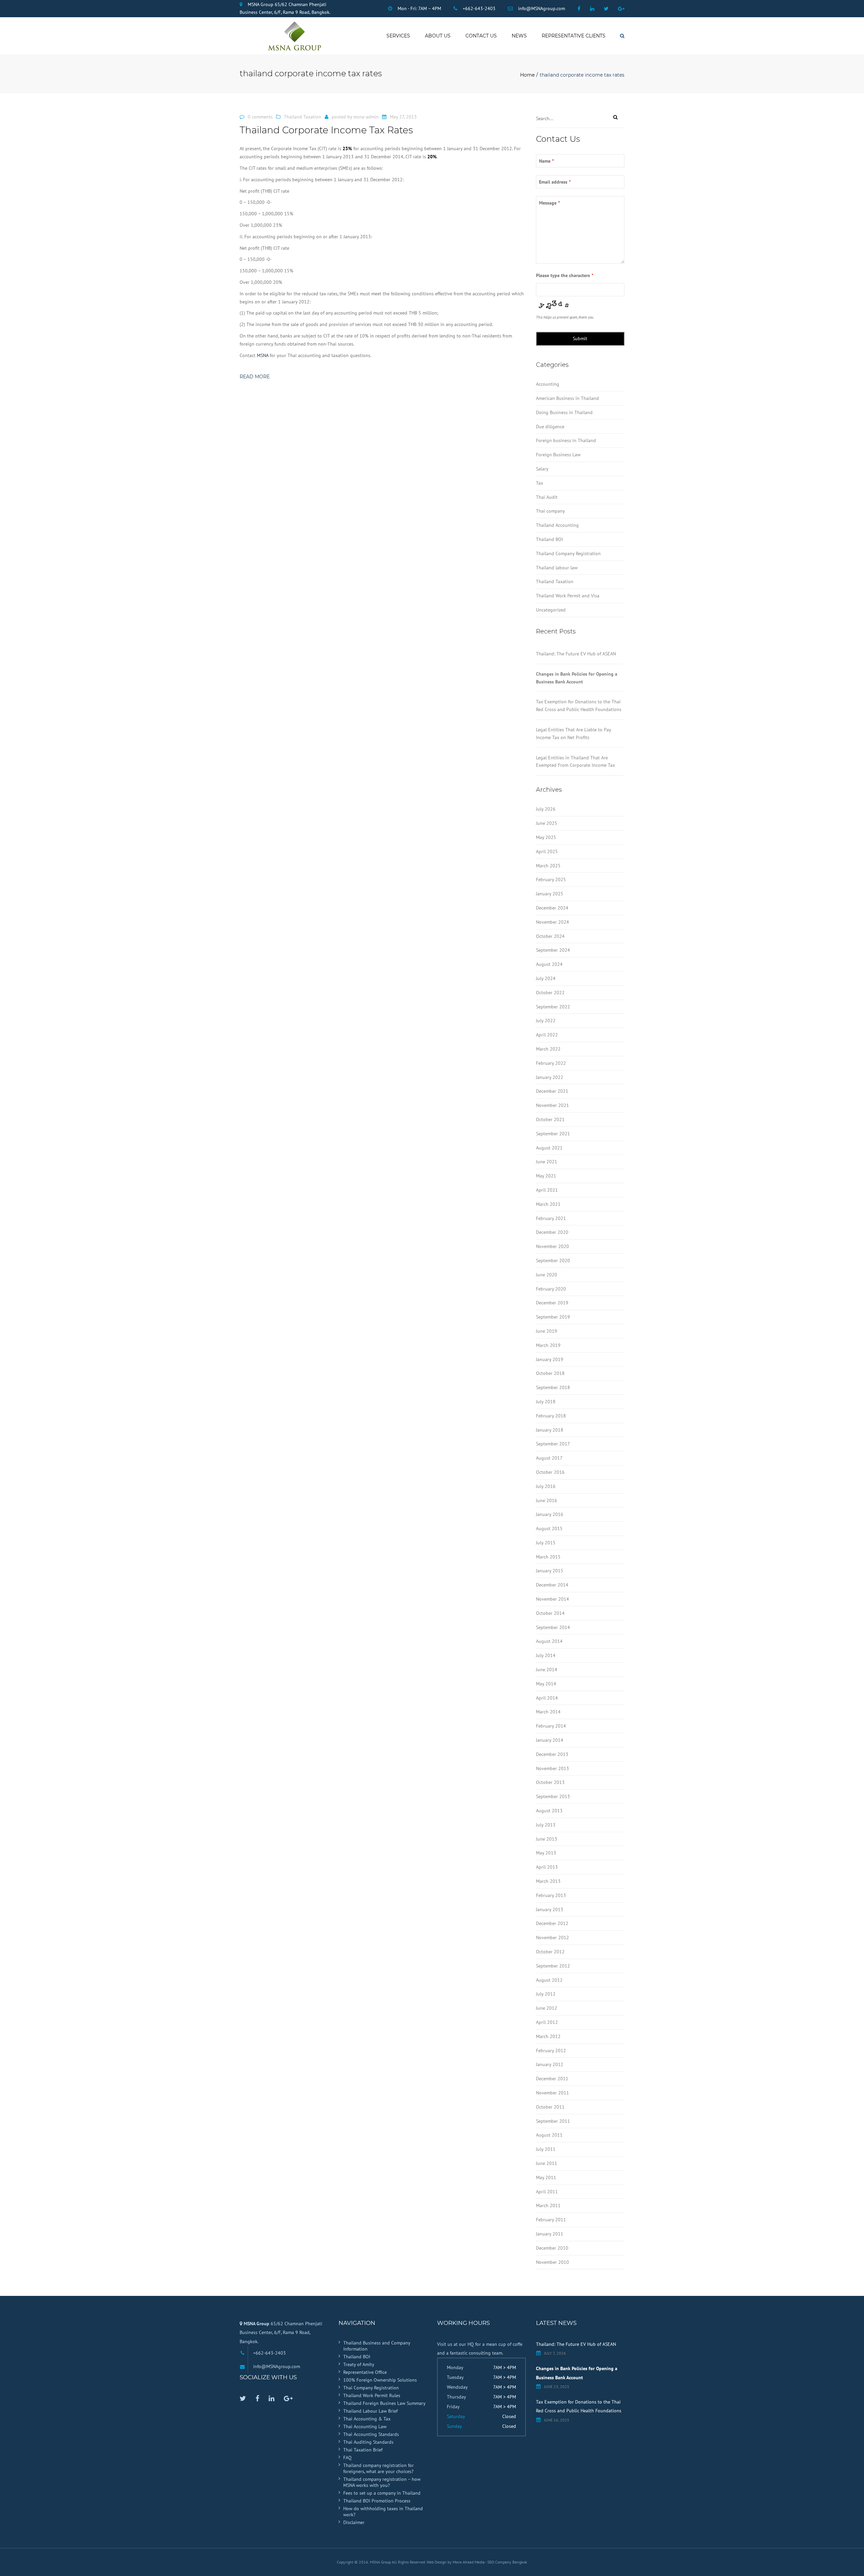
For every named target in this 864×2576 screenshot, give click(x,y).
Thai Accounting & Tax (367, 2419)
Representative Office (365, 2372)
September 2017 (553, 1444)
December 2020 (552, 1232)
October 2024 (550, 936)
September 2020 (553, 1260)
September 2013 (553, 1796)
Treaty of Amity (359, 2364)
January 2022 (550, 1077)
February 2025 (551, 879)
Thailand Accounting (557, 525)
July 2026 (546, 809)
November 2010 (552, 2262)
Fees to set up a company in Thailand (382, 2493)
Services (398, 36)
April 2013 (547, 1867)
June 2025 (547, 823)
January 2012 (550, 2064)
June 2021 (547, 1162)
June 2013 (547, 1839)
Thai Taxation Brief (363, 2450)
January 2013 (550, 1909)
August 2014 (549, 1641)
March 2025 (548, 866)
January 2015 (550, 1571)
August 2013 (549, 1811)
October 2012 (550, 1952)
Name (546, 161)
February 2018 (551, 1416)
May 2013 (546, 1853)
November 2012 (552, 1937)
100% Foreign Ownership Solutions (380, 2380)
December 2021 (552, 1091)
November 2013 (552, 1768)
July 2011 (546, 2149)
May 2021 (546, 1176)
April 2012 (547, 2022)
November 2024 (552, 922)
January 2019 (550, 1359)
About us (438, 36)
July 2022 (546, 1021)
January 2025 (550, 894)
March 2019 (548, 1345)
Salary (542, 469)
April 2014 (547, 1698)
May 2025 (546, 837)
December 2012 (552, 1923)
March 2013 (548, 1881)
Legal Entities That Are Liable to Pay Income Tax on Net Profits (573, 734)
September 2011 (553, 2121)
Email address (555, 182)
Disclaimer (354, 2522)
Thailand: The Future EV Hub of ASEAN (576, 654)
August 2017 (549, 1458)
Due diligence (550, 427)
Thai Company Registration (371, 2388)
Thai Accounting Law (365, 2426)
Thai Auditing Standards (368, 2442)
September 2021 (553, 1134)
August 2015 (549, 1528)
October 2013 (550, 1782)
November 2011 (552, 2093)
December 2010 (552, 2248)
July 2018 (546, 1402)
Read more (255, 377)
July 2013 (546, 1825)
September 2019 (553, 1317)
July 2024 (546, 978)
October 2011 (550, 2107)
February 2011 (551, 2220)
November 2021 (552, 1105)
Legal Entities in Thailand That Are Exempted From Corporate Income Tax (575, 762)
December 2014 (552, 1585)
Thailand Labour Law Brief (370, 2411)
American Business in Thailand (568, 398)
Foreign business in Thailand (566, 440)
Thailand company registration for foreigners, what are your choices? (379, 2468)
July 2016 (546, 1486)
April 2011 (547, 2192)
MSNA (263, 355)
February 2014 (551, 1726)
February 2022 (551, 1063)
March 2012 (548, 2036)
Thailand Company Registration (568, 553)
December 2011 (552, 2079)
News (519, 36)
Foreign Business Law (558, 455)
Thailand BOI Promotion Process (377, 2501)
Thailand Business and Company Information (377, 2346)
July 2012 (546, 1994)
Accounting (548, 384)
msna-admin (366, 117)
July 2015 (546, 1543)
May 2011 (546, 2177)
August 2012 (549, 1980)
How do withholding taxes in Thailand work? (383, 2512)
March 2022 (548, 1049)
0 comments (260, 117)
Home (527, 75)
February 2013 (551, 1895)
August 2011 (549, 2135)
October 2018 (550, 1373)
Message (549, 203)
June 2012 (547, 2008)
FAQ (347, 2458)
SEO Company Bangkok (507, 2562)
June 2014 (547, 1670)
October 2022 (550, 993)
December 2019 (552, 1303)
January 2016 (550, 1514)
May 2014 (546, 1684)
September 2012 (553, 1966)
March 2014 (548, 1712)
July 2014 (546, 1655)
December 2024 (552, 908)
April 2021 (547, 1190)
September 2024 (553, 950)
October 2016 (550, 1472)
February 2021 (551, 1218)
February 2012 (551, 2051)
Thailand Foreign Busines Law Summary (384, 2403)
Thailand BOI (549, 539)
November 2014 (552, 1599)
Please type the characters (565, 275)
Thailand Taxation (303, 117)
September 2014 (553, 1627)
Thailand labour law (557, 568)
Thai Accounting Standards (371, 2434)
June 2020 (547, 1275)
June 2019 (547, 1331)
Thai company (550, 511)
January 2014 (550, 1740)
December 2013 (552, 1754)
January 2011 (550, 2234)
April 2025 (547, 851)
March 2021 (548, 1204)
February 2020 (551, 1289)
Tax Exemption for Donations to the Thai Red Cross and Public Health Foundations (579, 706)
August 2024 (549, 964)
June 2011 (547, 2163)
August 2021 (549, 1148)
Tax (539, 483)
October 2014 (550, 1613)
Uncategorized (551, 610)
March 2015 (548, 1557)
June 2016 (547, 1500)
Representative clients (574, 36)
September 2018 (553, 1387)
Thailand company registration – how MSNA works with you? (382, 2482)
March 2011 (548, 2205)
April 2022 (547, 1035)
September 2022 (553, 1007)
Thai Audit (547, 497)
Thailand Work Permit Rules (372, 2395)
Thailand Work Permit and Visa (568, 596)
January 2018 (550, 1430)
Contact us (481, 36)
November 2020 (552, 1246)
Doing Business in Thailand (564, 412)
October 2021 (550, 1119)
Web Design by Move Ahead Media (456, 2562)
